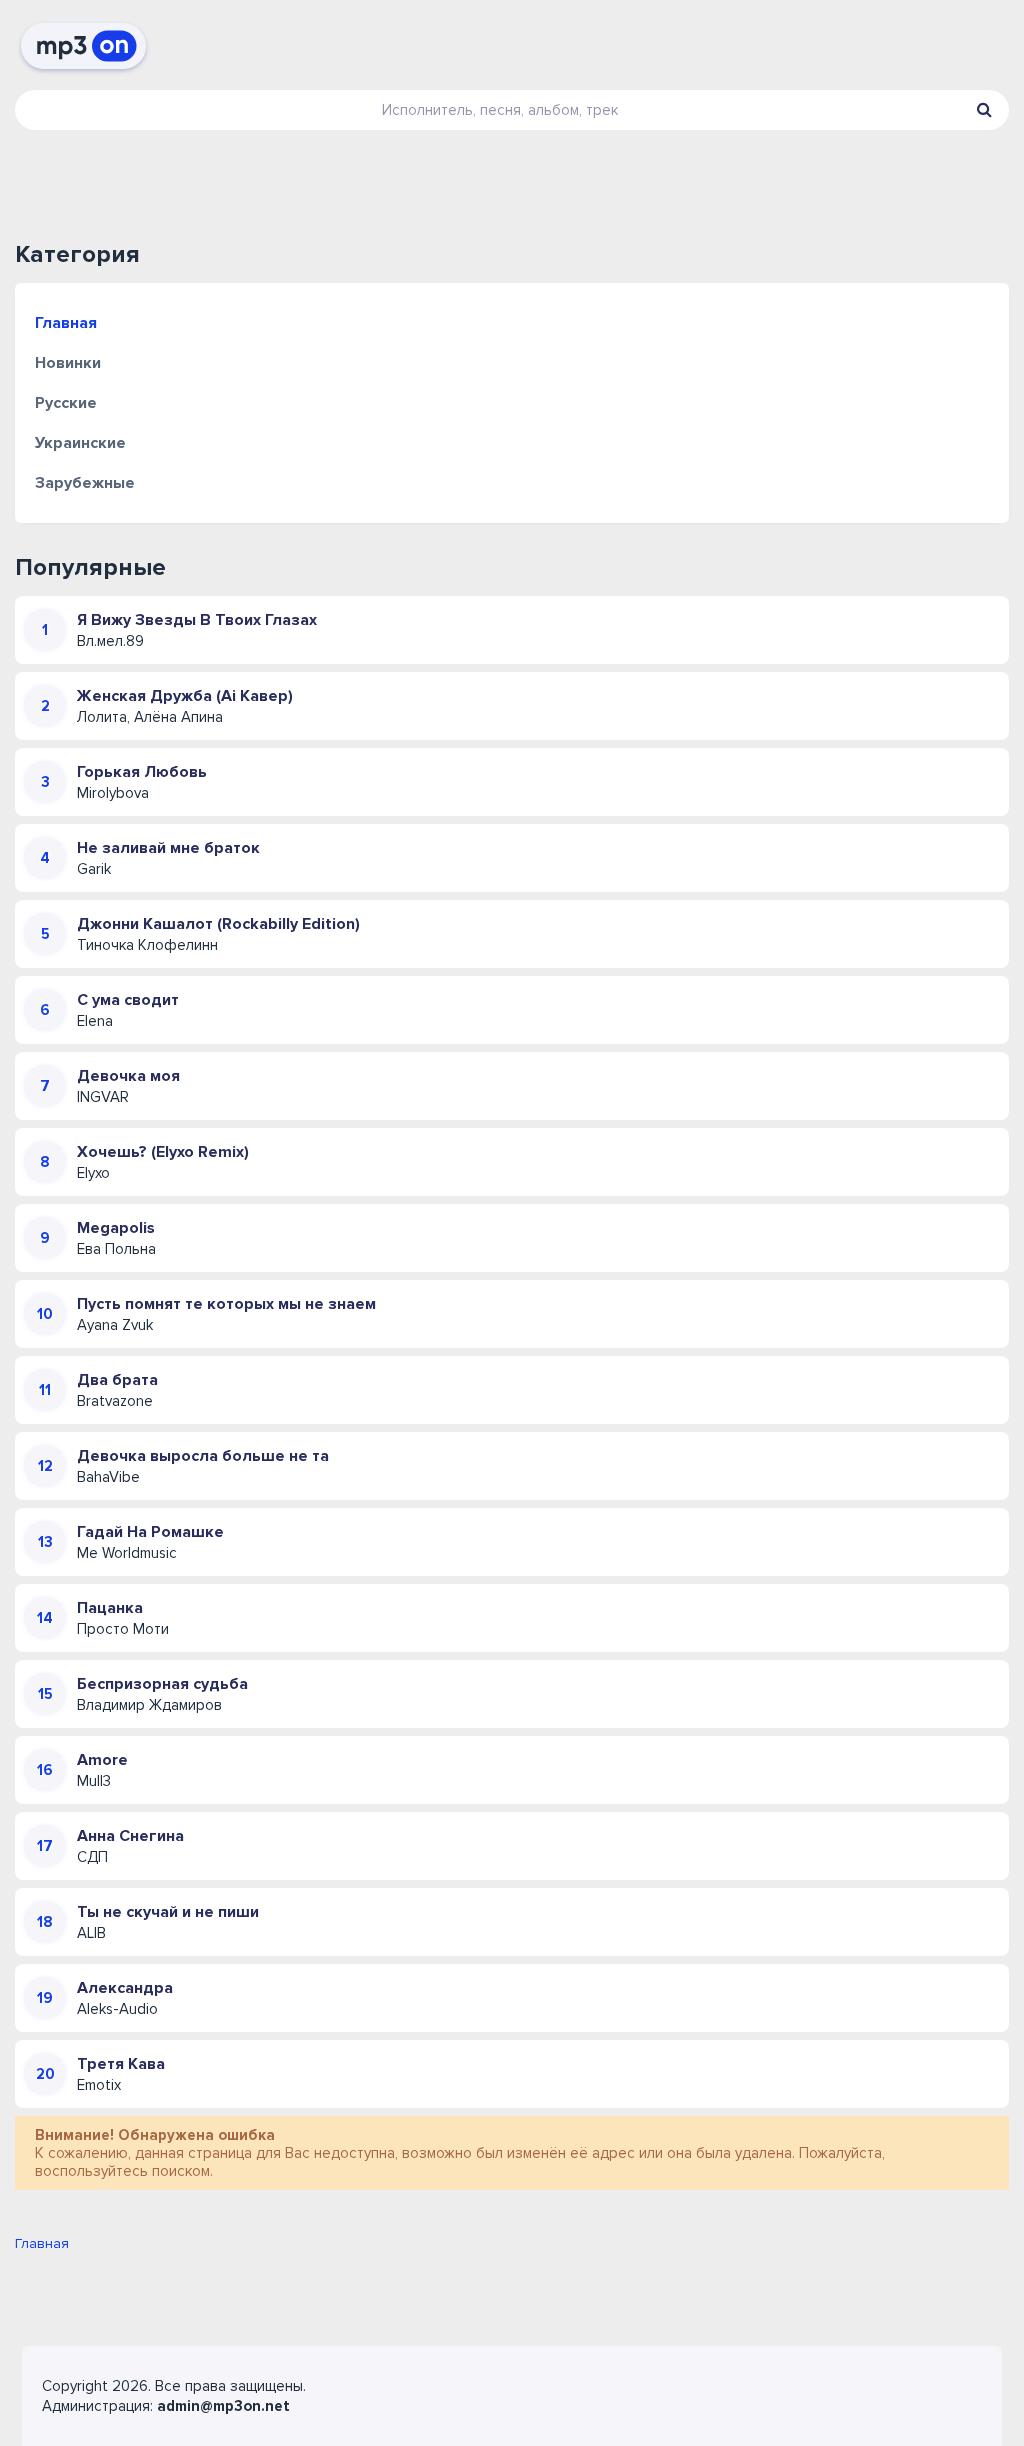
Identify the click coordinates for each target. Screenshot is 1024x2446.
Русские (66, 403)
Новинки (68, 363)
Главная (66, 323)
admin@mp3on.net (223, 2406)
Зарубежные (85, 483)
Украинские (80, 443)
